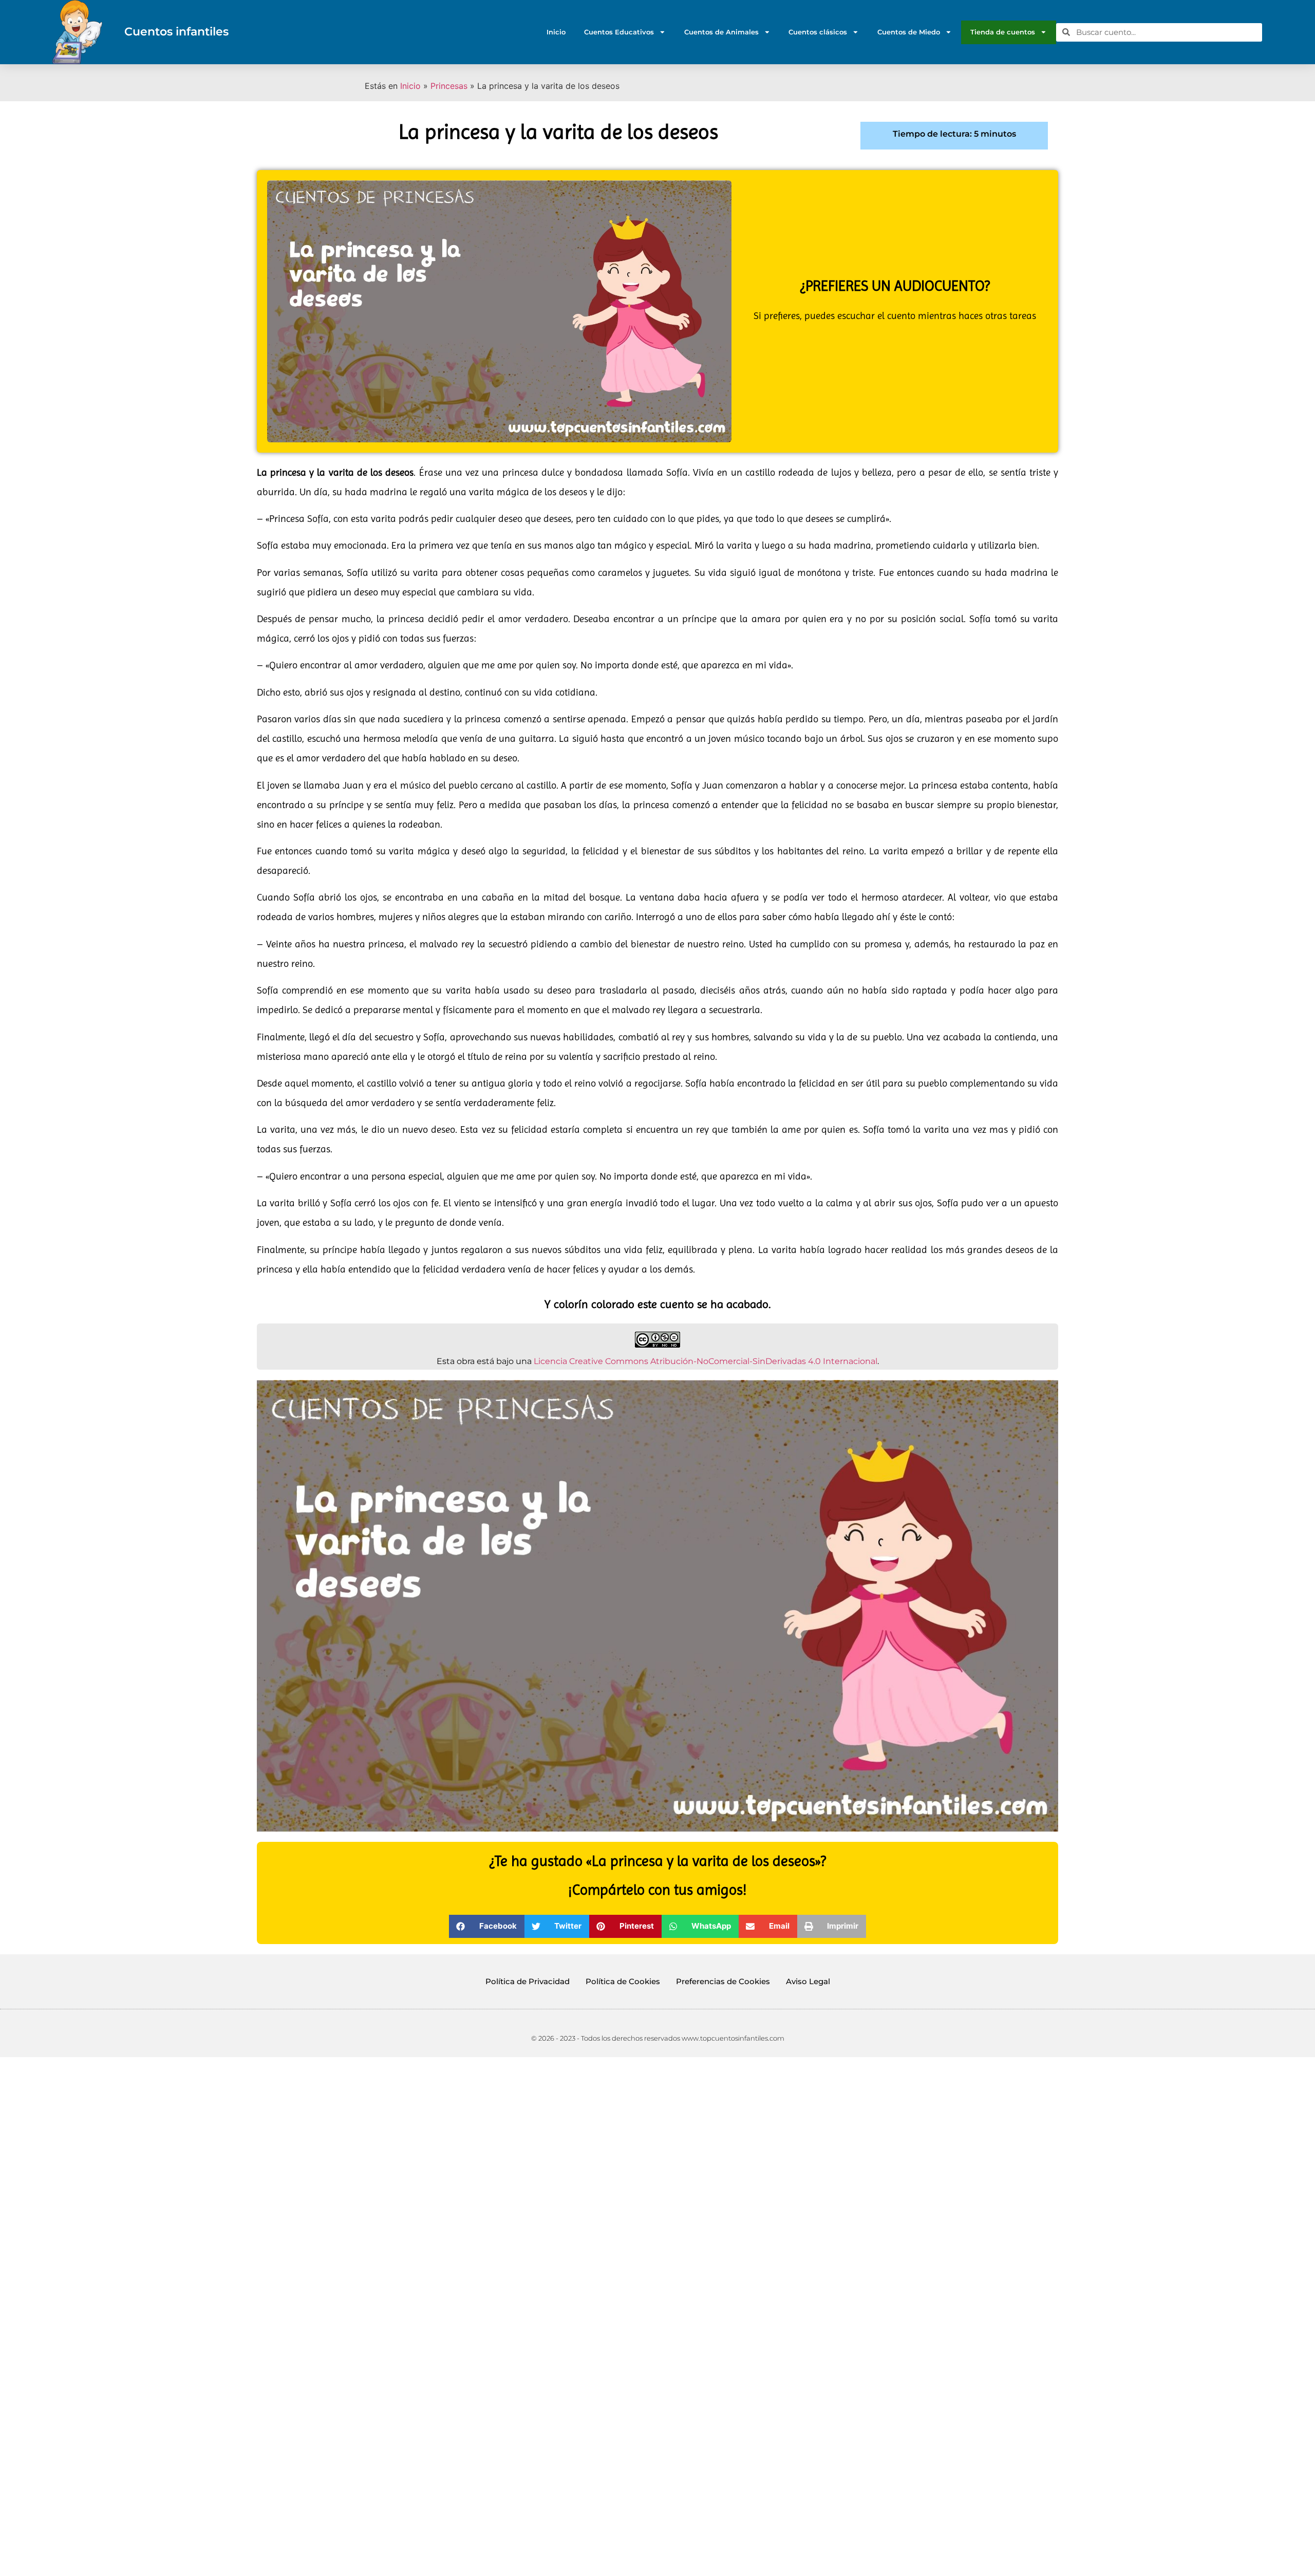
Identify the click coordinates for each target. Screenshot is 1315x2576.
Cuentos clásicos (818, 32)
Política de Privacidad (528, 1981)
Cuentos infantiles (176, 31)
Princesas (449, 86)
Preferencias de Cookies (723, 1981)
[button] (487, 1926)
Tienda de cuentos (1003, 32)
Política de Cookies (623, 1981)
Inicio (556, 32)
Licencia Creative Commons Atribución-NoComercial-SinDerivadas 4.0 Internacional (706, 1361)
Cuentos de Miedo (909, 32)
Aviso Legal (808, 1981)
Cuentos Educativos (619, 32)
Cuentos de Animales (721, 32)
